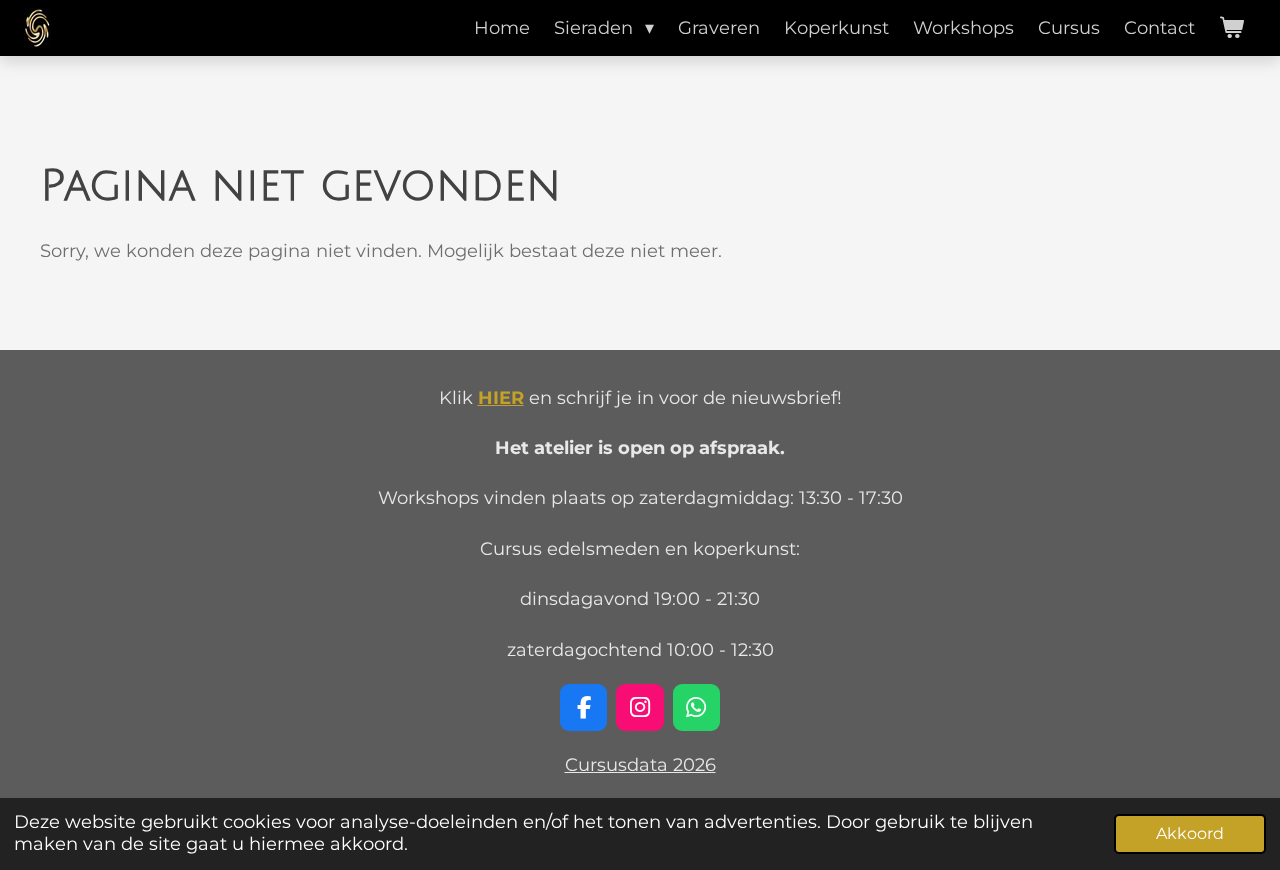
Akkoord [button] (1190, 833)
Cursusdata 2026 (640, 765)
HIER (501, 398)
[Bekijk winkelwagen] (1231, 28)
